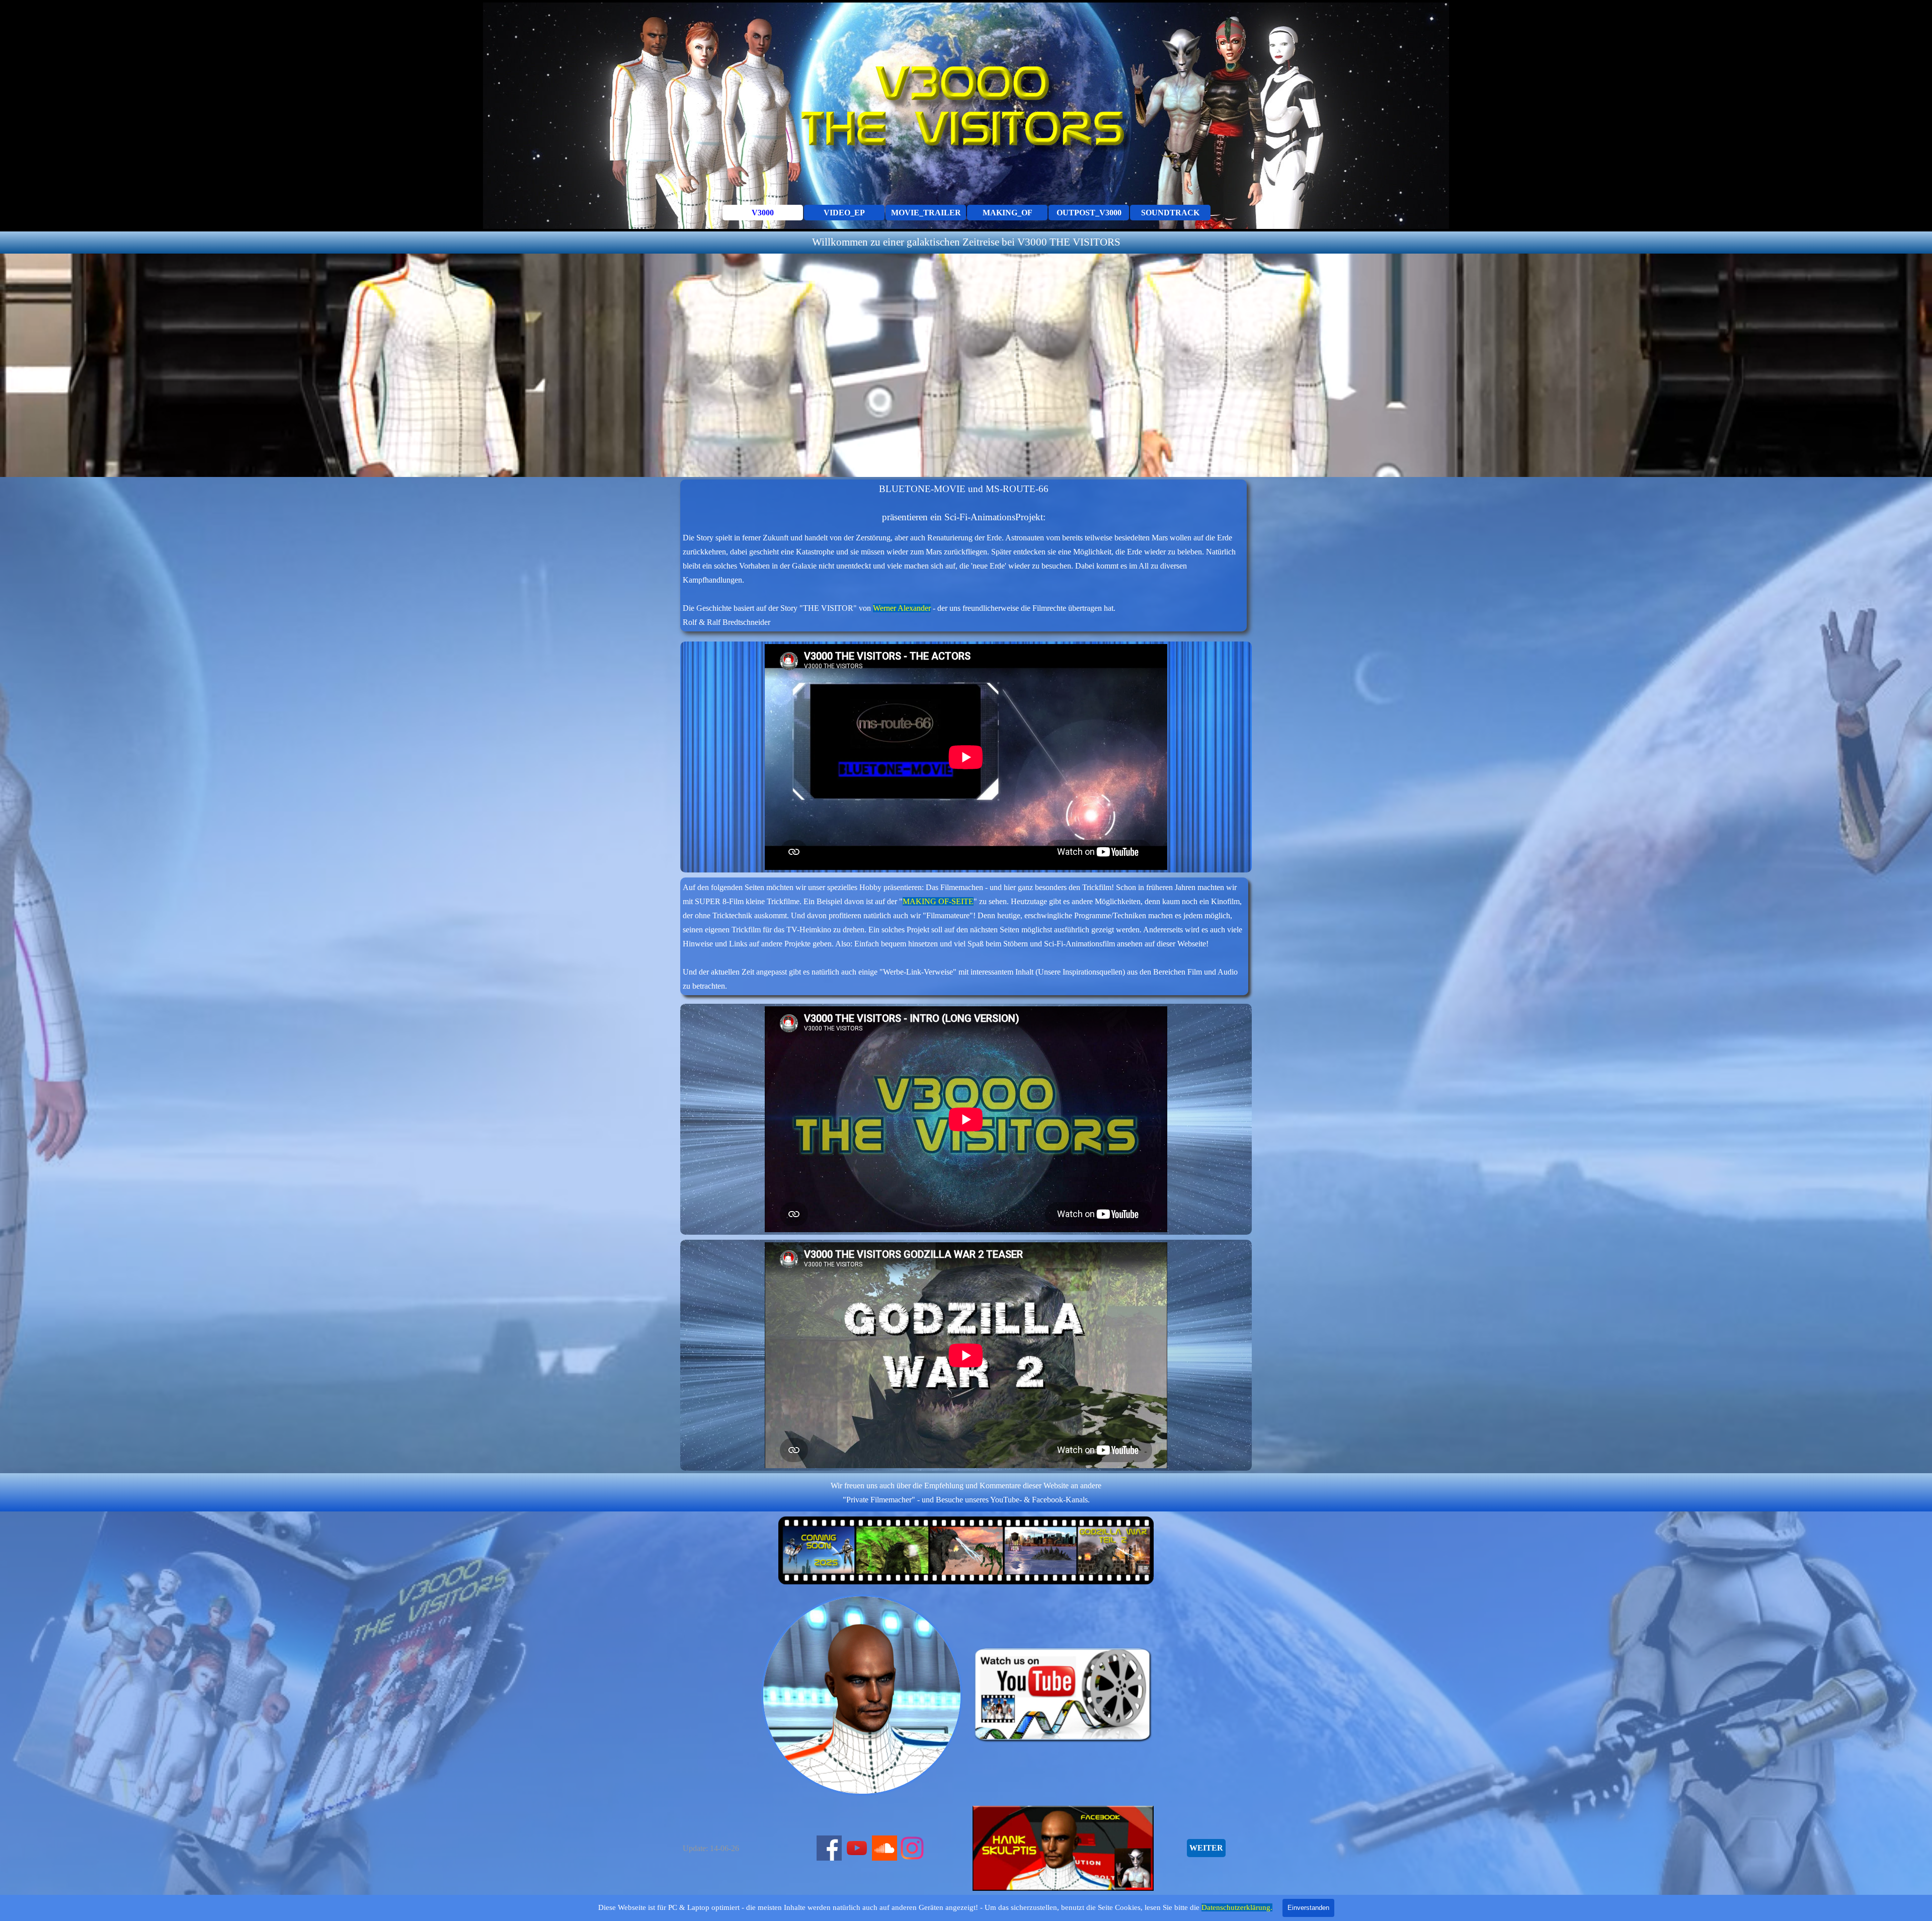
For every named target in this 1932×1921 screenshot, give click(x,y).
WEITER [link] (1206, 1848)
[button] (813, 1695)
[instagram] (912, 1848)
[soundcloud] (884, 1848)
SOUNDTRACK (1170, 213)
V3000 (763, 213)
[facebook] (829, 1848)
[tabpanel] (966, 243)
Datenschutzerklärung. (1237, 1907)
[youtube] (857, 1848)
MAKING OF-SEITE (938, 901)
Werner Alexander (902, 608)
